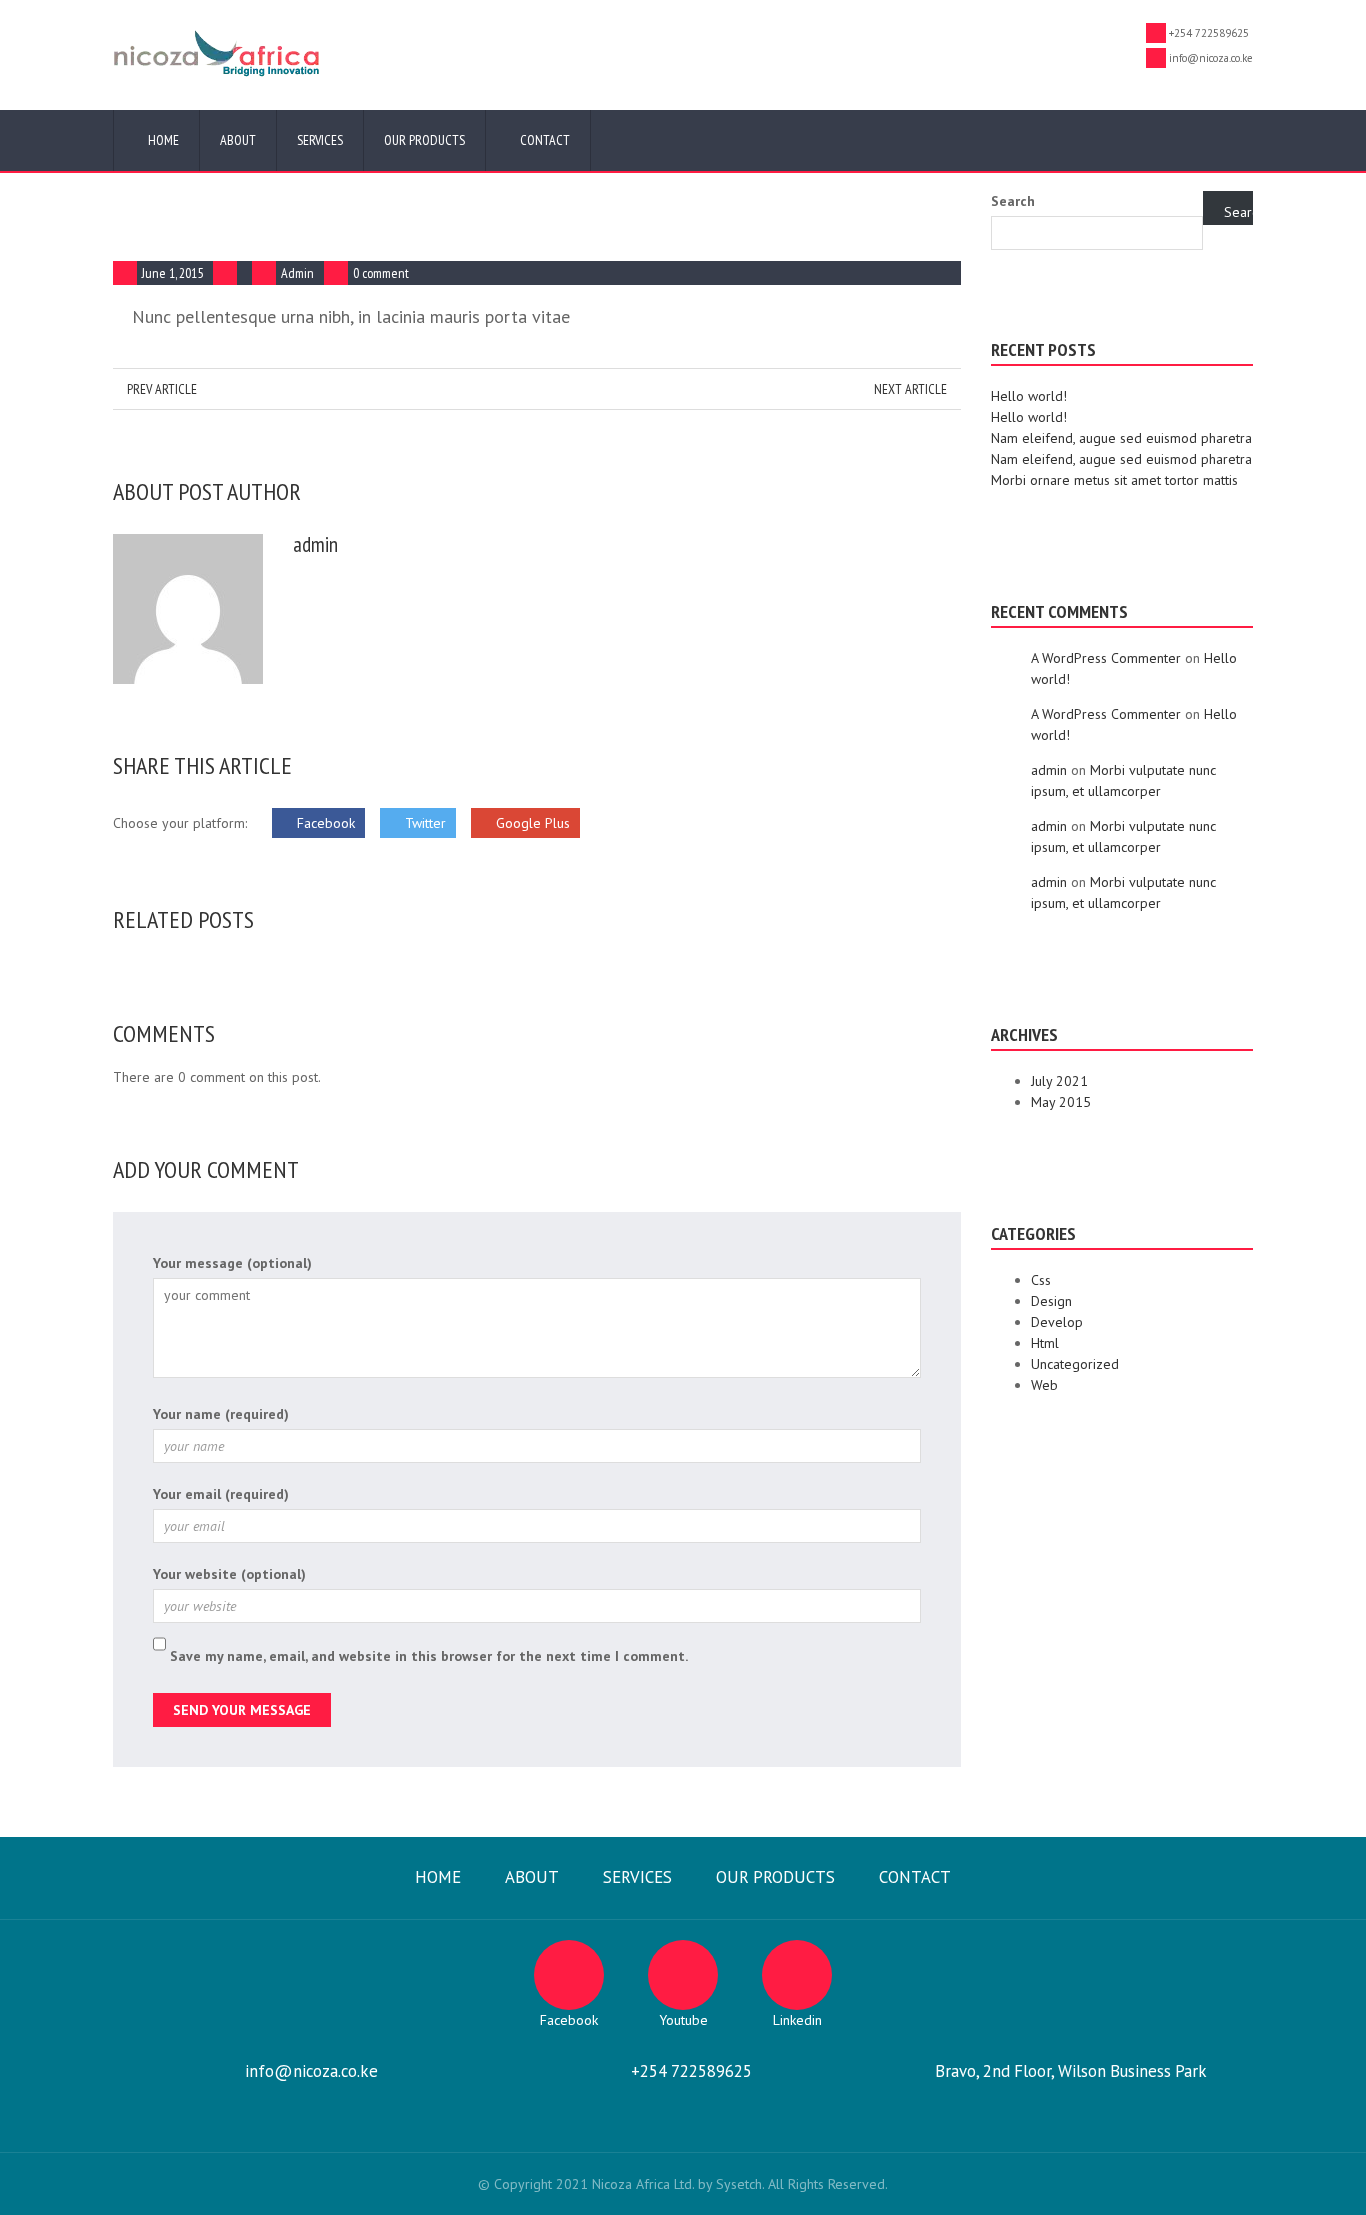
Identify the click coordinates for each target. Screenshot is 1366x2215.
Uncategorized (1075, 1364)
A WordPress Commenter (1106, 658)
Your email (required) (221, 1494)
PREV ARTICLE (160, 389)
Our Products (424, 140)
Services (320, 140)
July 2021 (1059, 1081)
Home (162, 140)
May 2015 (1061, 1102)
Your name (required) (221, 1414)
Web (1044, 1385)
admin (297, 273)
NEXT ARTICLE (912, 389)
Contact (543, 140)
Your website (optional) (229, 1574)
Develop (1057, 1322)
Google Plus (531, 823)
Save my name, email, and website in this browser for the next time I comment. (429, 1656)
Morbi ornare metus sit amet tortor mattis (1114, 480)
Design (1051, 1301)
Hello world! (1029, 396)
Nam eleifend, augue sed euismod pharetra (1121, 438)
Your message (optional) (232, 1263)
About (238, 140)
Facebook (324, 823)
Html (1045, 1343)
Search (1013, 201)
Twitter (423, 823)
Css (1041, 1280)
